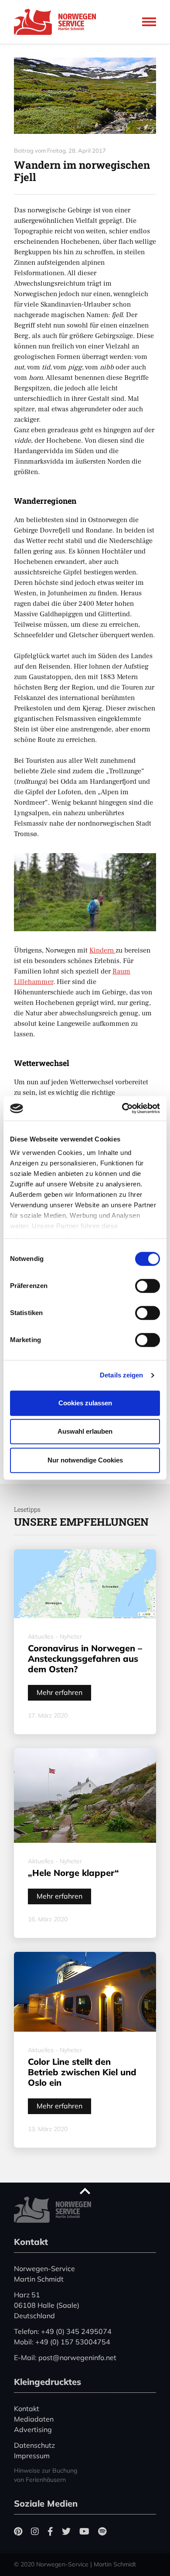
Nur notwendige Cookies (85, 1460)
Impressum (32, 2456)
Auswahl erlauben (85, 1431)
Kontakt (27, 2409)
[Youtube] (84, 2531)
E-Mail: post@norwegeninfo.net (65, 2357)
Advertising (33, 2429)
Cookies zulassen (85, 1403)
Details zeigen (121, 1375)
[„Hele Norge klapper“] (85, 1795)
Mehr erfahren (59, 1692)
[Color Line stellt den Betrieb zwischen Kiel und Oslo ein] (85, 1992)
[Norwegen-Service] (58, 22)
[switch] (148, 1286)
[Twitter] (66, 2531)
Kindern (102, 950)
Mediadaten (34, 2419)
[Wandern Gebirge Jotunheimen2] (85, 96)
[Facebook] (50, 2531)
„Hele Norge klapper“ (73, 1873)
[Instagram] (35, 2531)
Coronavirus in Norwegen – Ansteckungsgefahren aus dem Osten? (85, 1659)
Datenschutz (34, 2445)
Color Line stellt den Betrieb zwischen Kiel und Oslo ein (82, 2072)
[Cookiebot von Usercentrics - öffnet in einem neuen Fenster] (122, 1108)
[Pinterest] (18, 2531)
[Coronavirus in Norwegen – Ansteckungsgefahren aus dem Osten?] (85, 1584)
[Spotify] (102, 2531)
